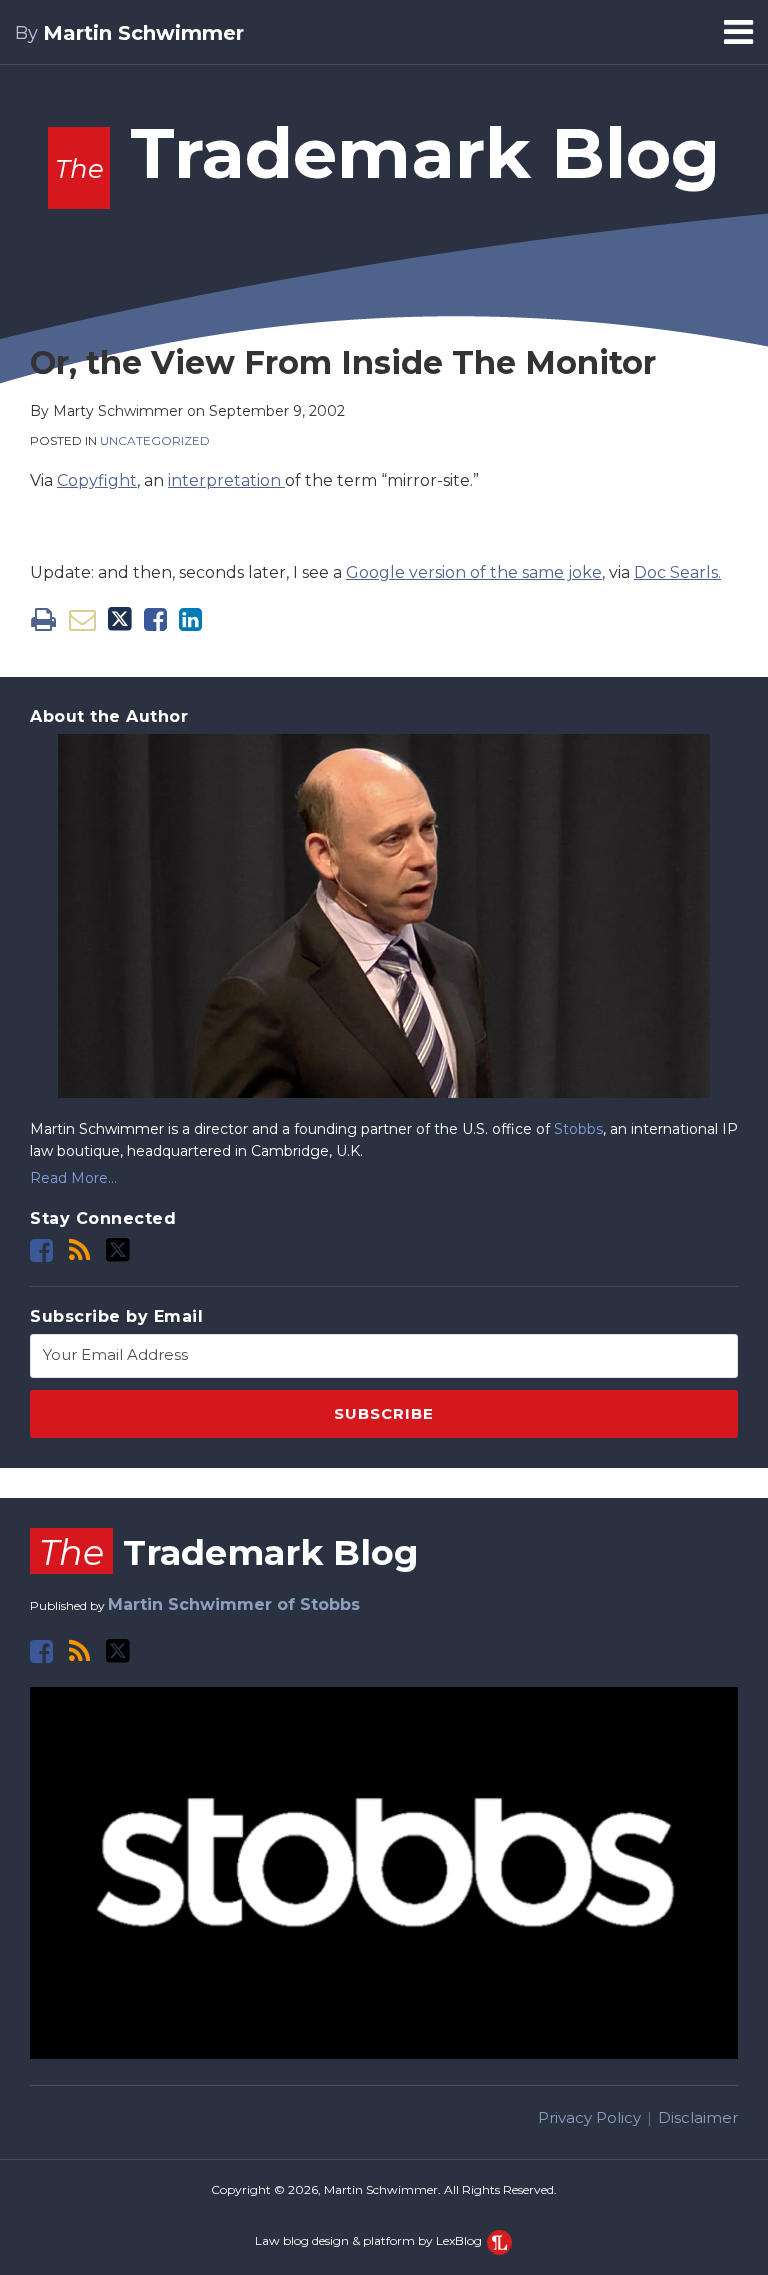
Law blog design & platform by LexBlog (370, 2240)
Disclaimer (698, 2117)
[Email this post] (82, 619)
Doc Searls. (677, 572)
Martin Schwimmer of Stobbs (234, 1604)
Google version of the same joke (474, 572)
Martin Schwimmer (143, 33)
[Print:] (43, 619)
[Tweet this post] (120, 619)
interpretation (226, 480)
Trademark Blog (387, 153)
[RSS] (79, 1250)
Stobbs (578, 1129)
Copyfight (97, 480)
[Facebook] (41, 1250)
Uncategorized (155, 440)
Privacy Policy (589, 2117)
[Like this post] (155, 619)
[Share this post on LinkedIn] (190, 619)
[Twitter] (118, 1250)
